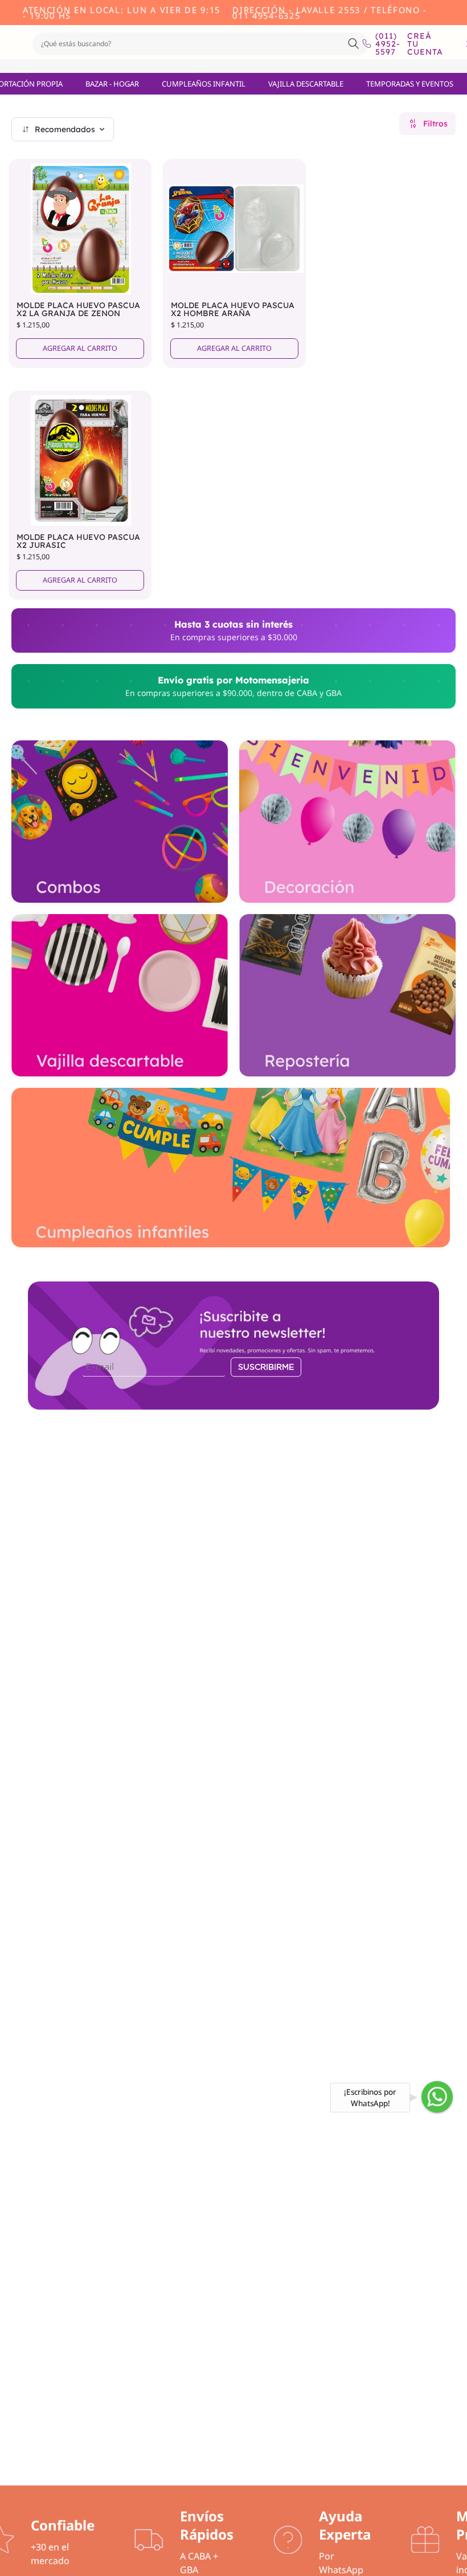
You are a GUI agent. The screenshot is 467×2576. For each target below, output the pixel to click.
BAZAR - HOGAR (112, 84)
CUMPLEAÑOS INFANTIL (204, 84)
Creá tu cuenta (425, 44)
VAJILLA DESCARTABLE (306, 84)
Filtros (435, 124)
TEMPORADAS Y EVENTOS (410, 84)
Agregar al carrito (80, 348)
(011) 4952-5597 (383, 44)
